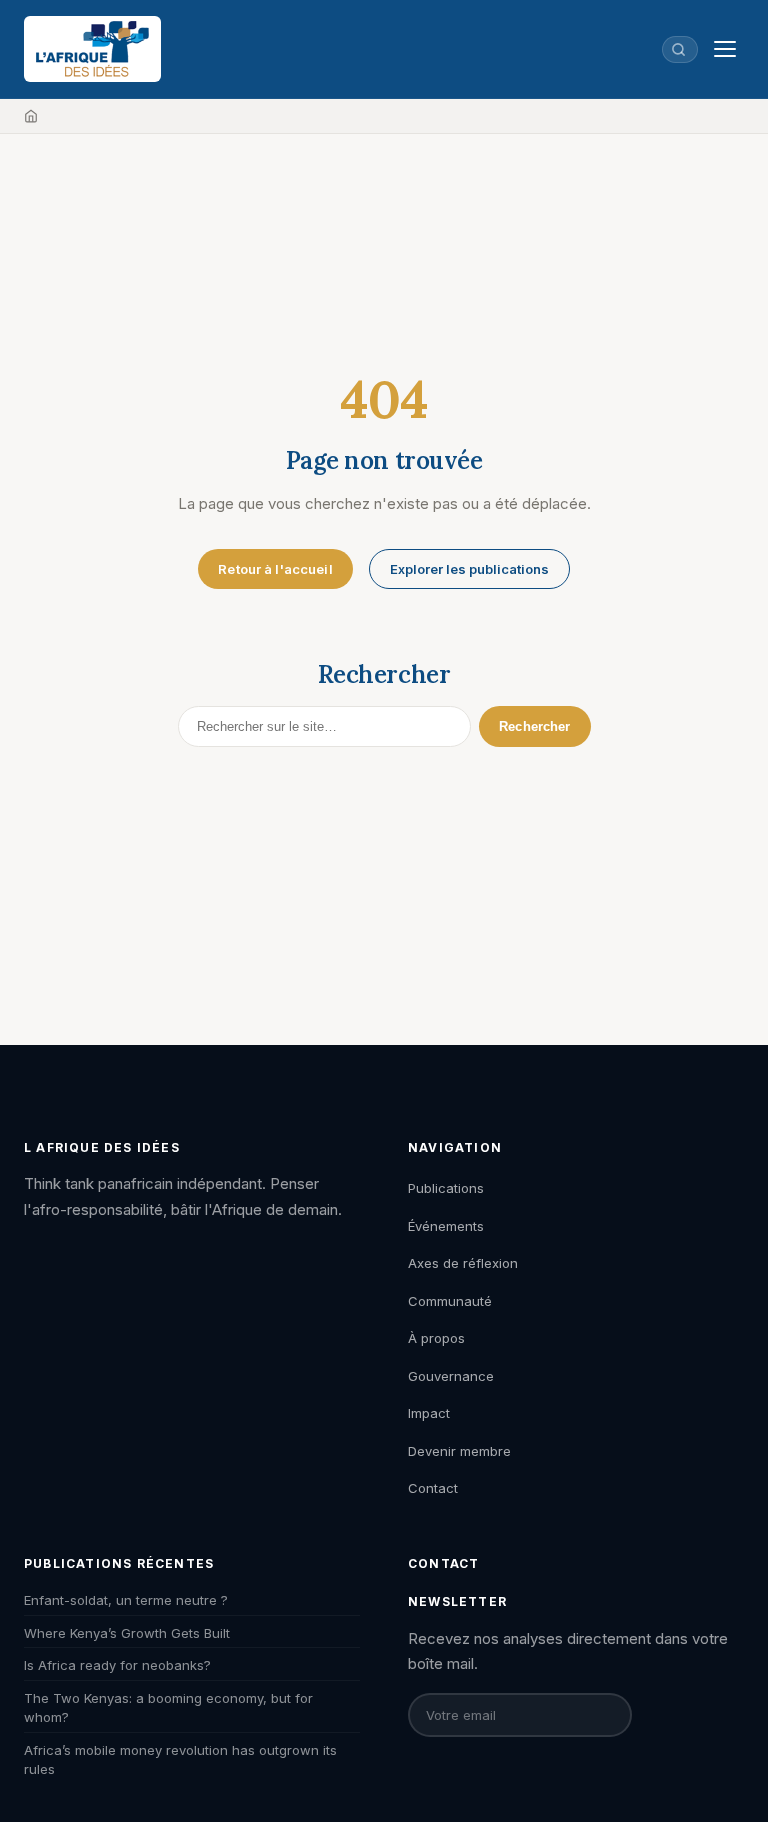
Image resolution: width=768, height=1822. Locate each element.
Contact (433, 1488)
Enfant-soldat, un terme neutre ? (126, 1600)
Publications (446, 1188)
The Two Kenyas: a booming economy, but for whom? (168, 1708)
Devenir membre (459, 1451)
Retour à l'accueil (275, 569)
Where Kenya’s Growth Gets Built (127, 1633)
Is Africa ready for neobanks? (117, 1665)
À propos (436, 1338)
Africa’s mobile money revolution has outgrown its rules (180, 1760)
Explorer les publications (469, 569)
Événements (446, 1226)
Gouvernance (451, 1376)
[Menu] (725, 49)
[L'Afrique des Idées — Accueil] (92, 49)
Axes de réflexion (463, 1263)
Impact (429, 1413)
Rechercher (534, 726)
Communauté (450, 1301)
